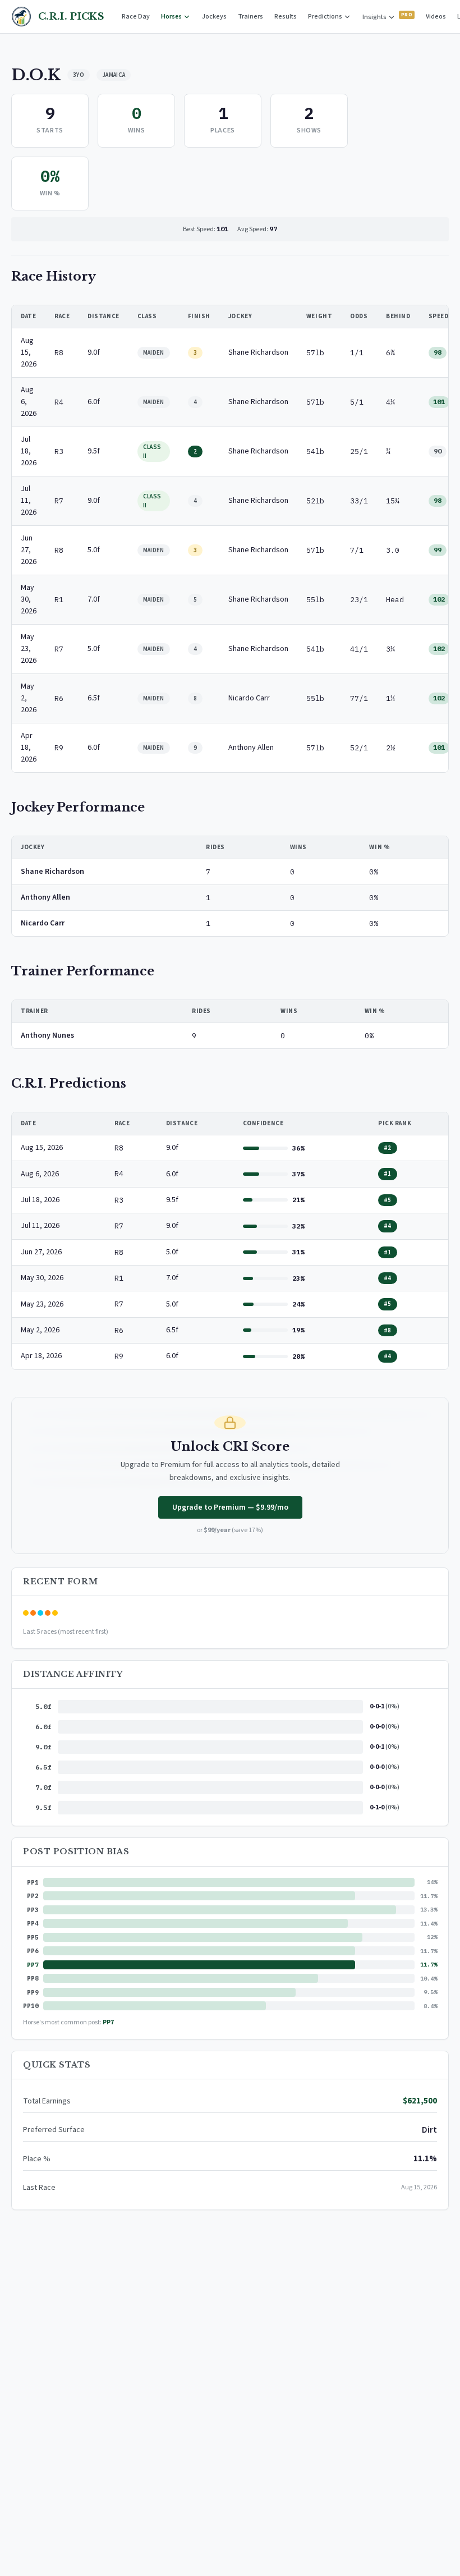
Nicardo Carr (43, 923)
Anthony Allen (45, 897)
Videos (436, 17)
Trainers (250, 17)
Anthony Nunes (47, 1035)
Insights (375, 17)
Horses (172, 17)
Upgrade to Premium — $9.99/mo (230, 1507)
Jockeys (214, 17)
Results (286, 17)
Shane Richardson (52, 872)
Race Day (136, 17)
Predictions (326, 17)
